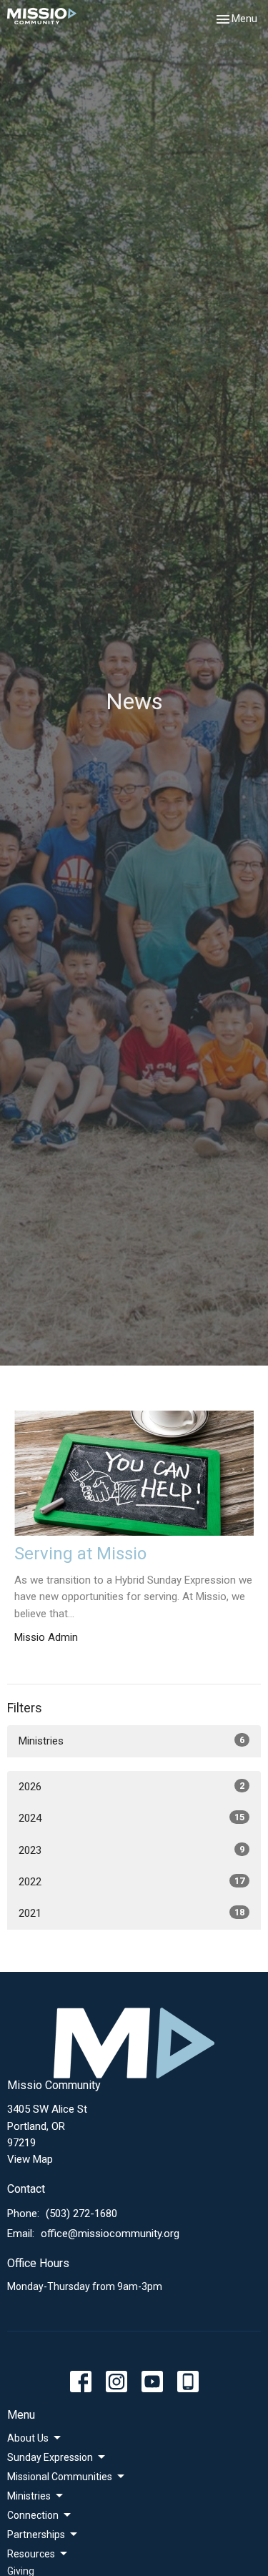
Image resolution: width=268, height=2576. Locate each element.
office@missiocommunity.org (110, 2234)
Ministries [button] (29, 2496)
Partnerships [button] (36, 2535)
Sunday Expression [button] (50, 2457)
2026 (131, 1787)
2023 (131, 1850)
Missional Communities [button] (60, 2477)
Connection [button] (33, 2515)
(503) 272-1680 (81, 2214)
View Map (30, 2159)
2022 (131, 1882)
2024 (131, 1818)
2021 (131, 1913)
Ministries (131, 1741)
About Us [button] (28, 2438)
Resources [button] (31, 2554)
